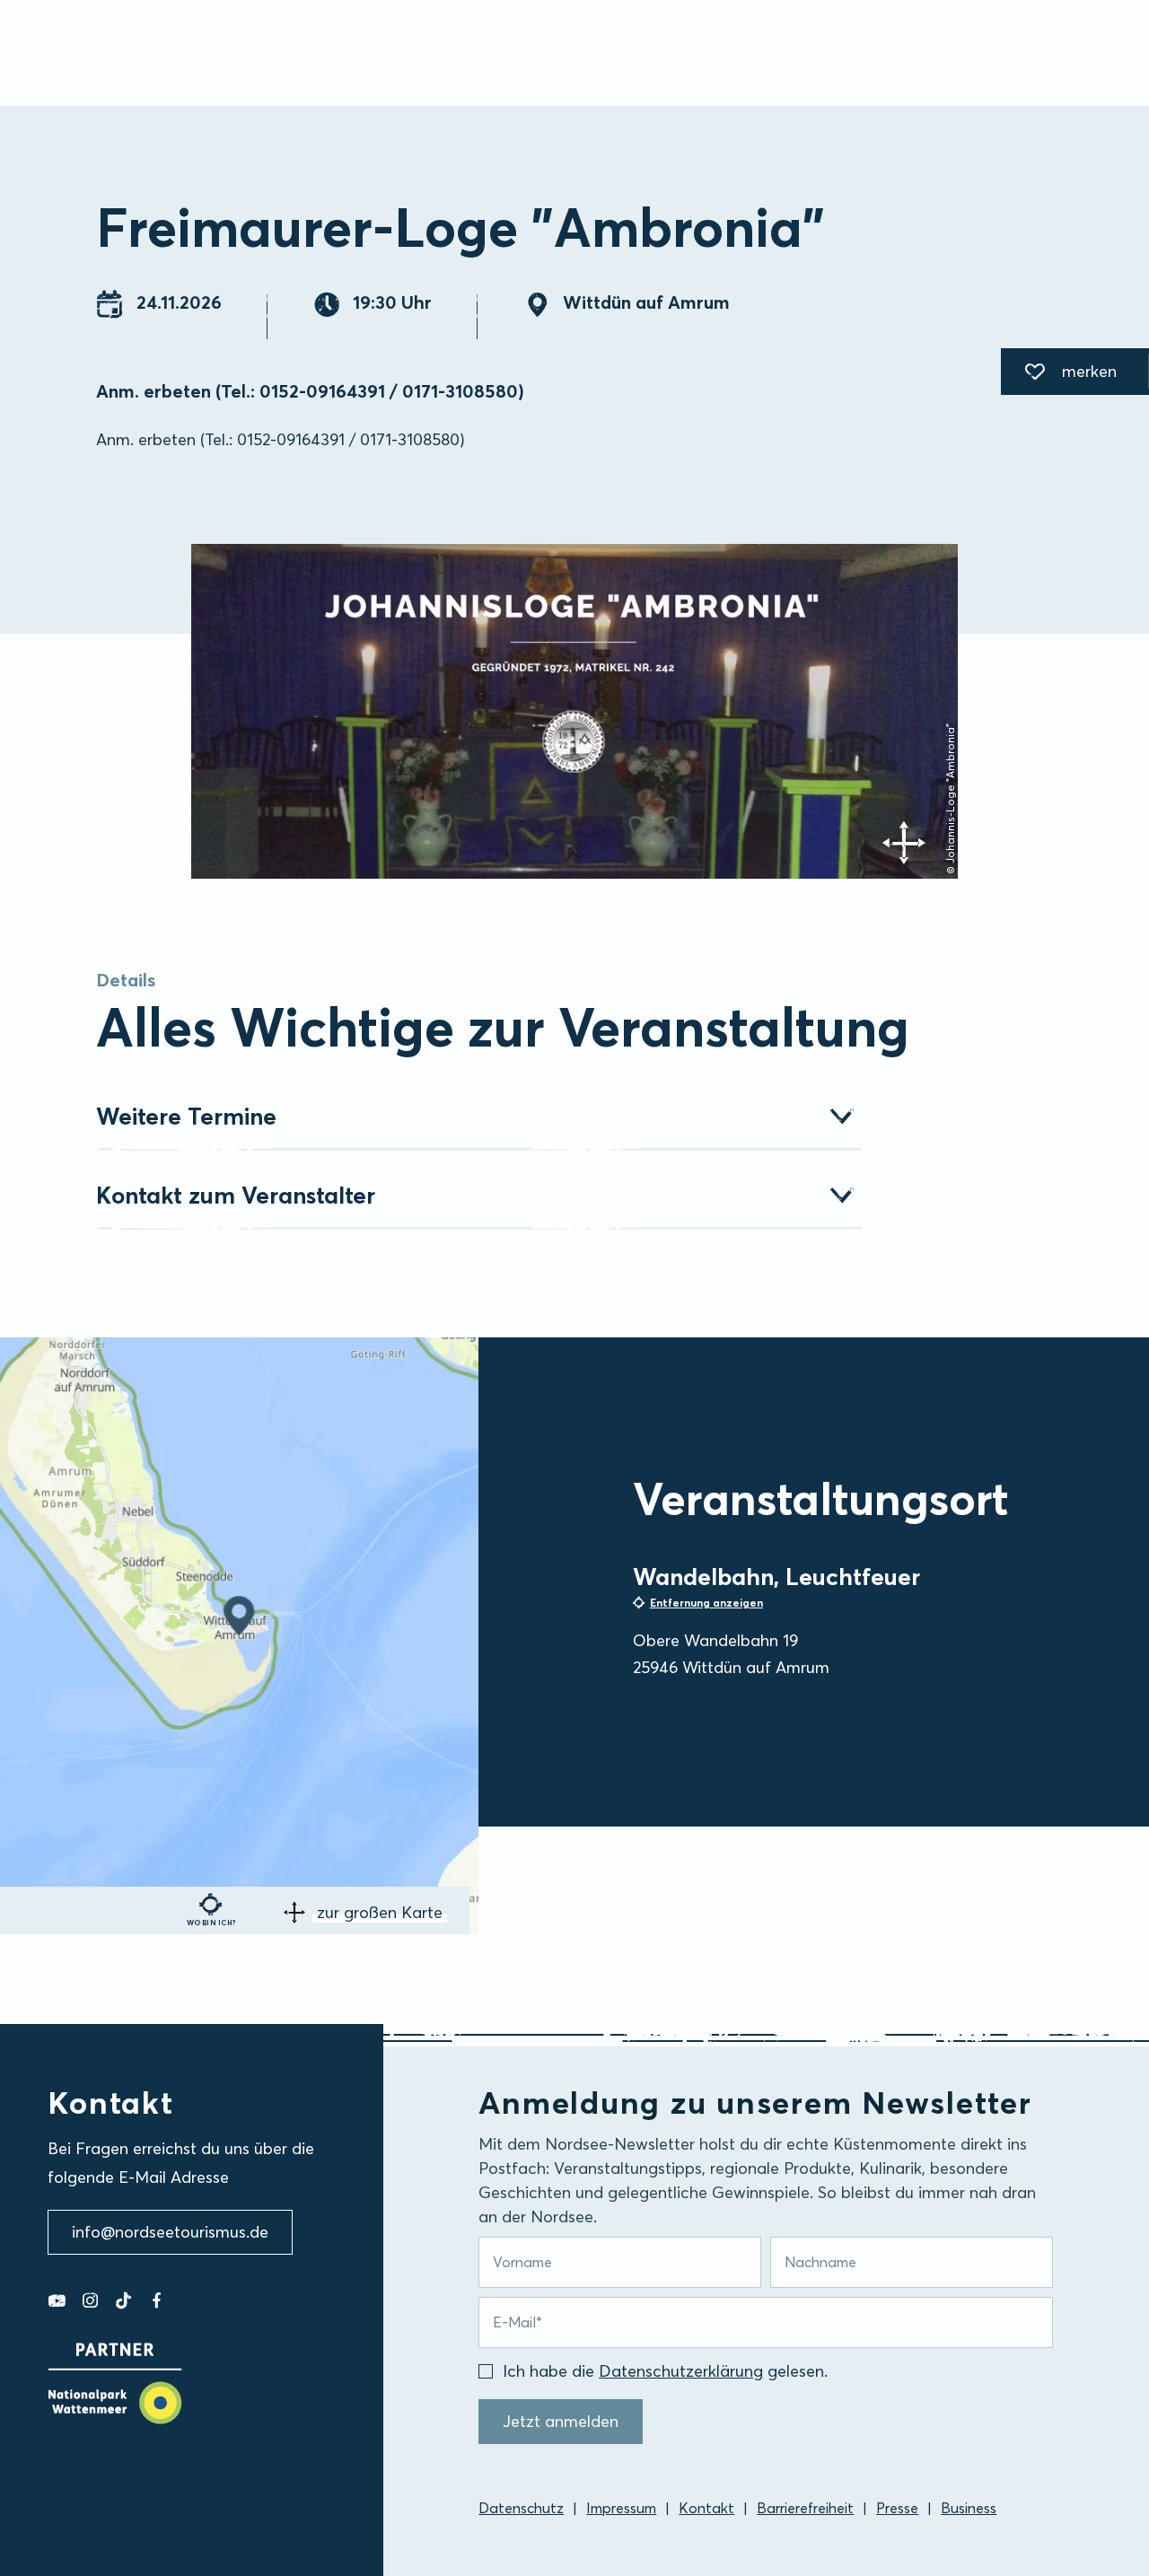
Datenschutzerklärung (681, 2371)
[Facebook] (157, 2300)
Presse (897, 2508)
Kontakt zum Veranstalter (236, 1196)
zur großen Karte (380, 1912)
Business (969, 2508)
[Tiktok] (123, 2300)
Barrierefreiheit (805, 2508)
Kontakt (706, 2508)
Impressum (621, 2508)
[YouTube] (57, 2300)
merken (1059, 374)
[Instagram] (90, 2300)
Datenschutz (521, 2508)
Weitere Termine (186, 1117)
